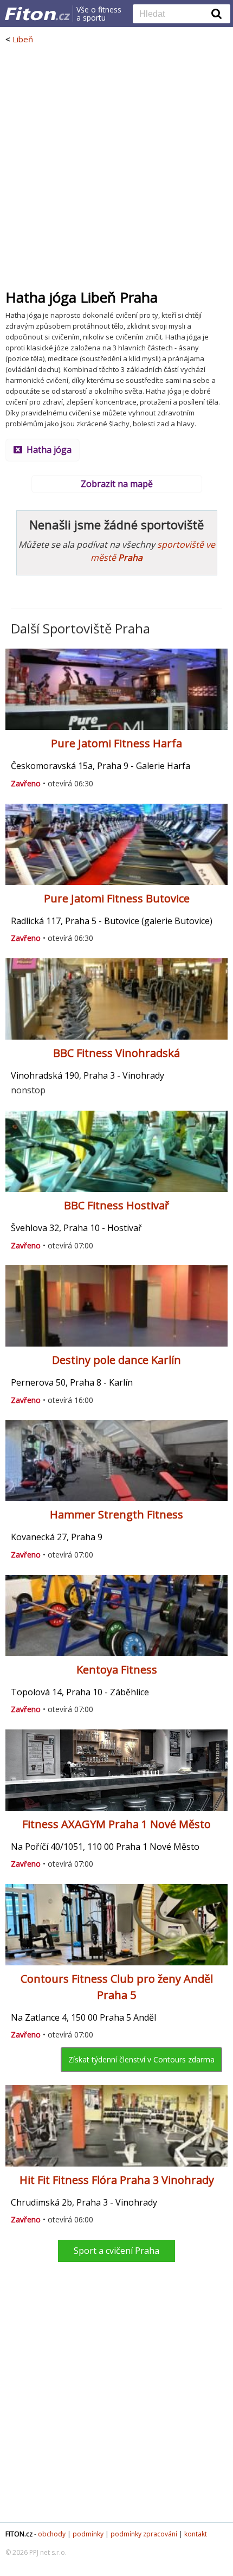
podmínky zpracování (144, 2534)
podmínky (88, 2534)
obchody (52, 2534)
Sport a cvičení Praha (116, 2251)
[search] (173, 15)
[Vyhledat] (217, 14)
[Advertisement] (116, 166)
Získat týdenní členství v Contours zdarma (141, 2059)
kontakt (196, 2534)
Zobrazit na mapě (117, 484)
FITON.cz (19, 2534)
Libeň (23, 39)
